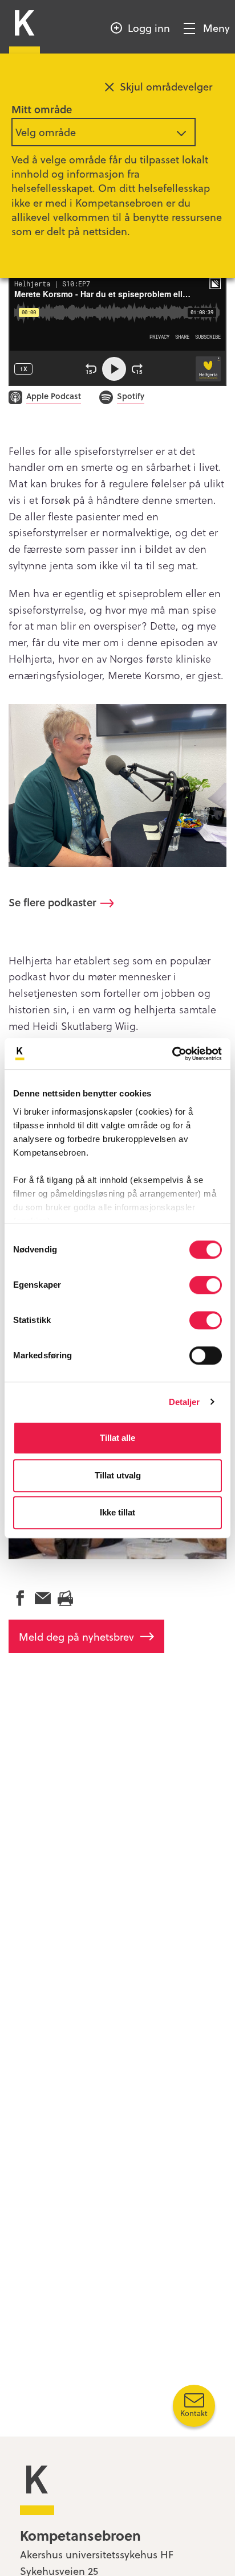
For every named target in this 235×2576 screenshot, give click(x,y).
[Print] (66, 1599)
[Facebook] (20, 1599)
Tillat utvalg (118, 1475)
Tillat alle (117, 1438)
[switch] (206, 1285)
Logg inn (149, 28)
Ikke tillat (117, 1512)
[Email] (43, 1599)
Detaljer (185, 1402)
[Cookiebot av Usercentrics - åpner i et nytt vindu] (172, 1054)
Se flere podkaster (52, 902)
